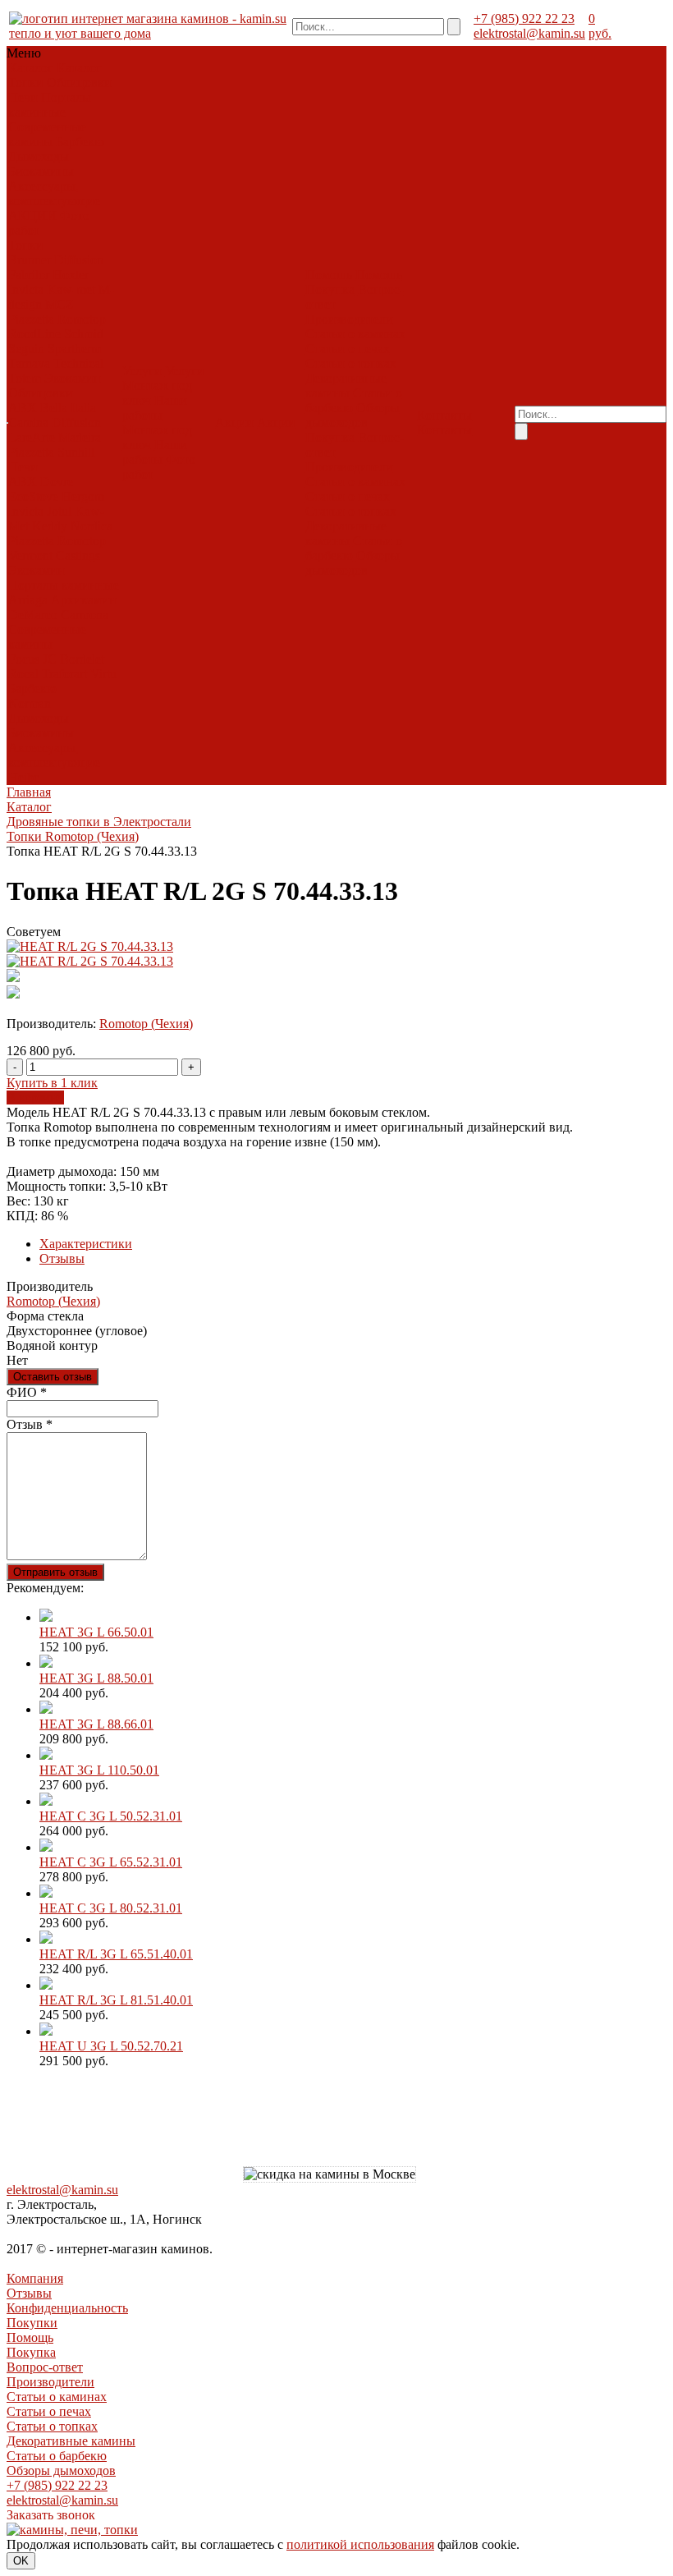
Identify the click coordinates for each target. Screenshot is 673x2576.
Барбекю (80, 142)
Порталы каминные (50, 105)
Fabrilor (29, 275)
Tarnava (29, 363)
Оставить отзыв (53, 1377)
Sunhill (76, 452)
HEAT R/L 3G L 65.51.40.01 (116, 1954)
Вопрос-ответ (45, 2367)
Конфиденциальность (67, 2308)
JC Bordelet (73, 659)
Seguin (26, 349)
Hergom (83, 496)
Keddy (50, 526)
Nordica (92, 526)
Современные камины (47, 134)
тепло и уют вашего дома (80, 33)
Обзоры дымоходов (353, 415)
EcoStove (33, 496)
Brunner (30, 260)
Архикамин (84, 600)
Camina (28, 422)
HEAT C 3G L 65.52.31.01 (111, 1862)
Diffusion (79, 260)
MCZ (60, 304)
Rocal (23, 674)
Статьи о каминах (355, 334)
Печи (23, 97)
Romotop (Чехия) (146, 1024)
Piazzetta (31, 319)
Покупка (330, 289)
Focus (24, 659)
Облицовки (79, 83)
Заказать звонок (51, 2515)
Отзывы (62, 1258)
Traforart (64, 674)
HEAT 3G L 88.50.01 (96, 1678)
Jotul (59, 511)
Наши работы (155, 408)
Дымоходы (39, 156)
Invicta (26, 289)
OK (21, 2561)
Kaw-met (71, 289)
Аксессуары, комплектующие (54, 193)
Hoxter (71, 275)
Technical (78, 363)
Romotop (82, 319)
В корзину (35, 1097)
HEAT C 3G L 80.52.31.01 (111, 1908)
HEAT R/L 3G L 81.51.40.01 (116, 2000)
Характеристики (86, 1244)
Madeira (80, 437)
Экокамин (73, 378)
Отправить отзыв (55, 1572)
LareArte (32, 437)
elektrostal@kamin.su (529, 33)
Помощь (30, 2337)
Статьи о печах (348, 349)
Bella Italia (68, 408)
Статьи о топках (351, 363)
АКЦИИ (32, 216)
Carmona (85, 615)
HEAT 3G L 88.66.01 (96, 1724)
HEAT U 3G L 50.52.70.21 (111, 2046)
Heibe (24, 777)
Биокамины (41, 171)
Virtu (103, 674)
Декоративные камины (346, 386)
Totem (25, 378)
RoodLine (34, 334)
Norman (30, 703)
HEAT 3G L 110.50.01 (99, 1770)
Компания (35, 2278)
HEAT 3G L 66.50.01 (96, 1632)
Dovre (57, 482)
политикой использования (360, 2544)
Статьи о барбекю (57, 2456)
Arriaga (28, 600)
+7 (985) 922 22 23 (524, 18)
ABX (23, 408)
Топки (26, 83)
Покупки (32, 2323)
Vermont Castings (54, 556)
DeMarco (33, 615)
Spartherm (74, 349)
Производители (349, 319)
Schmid (84, 334)
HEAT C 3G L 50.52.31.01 (111, 1816)
